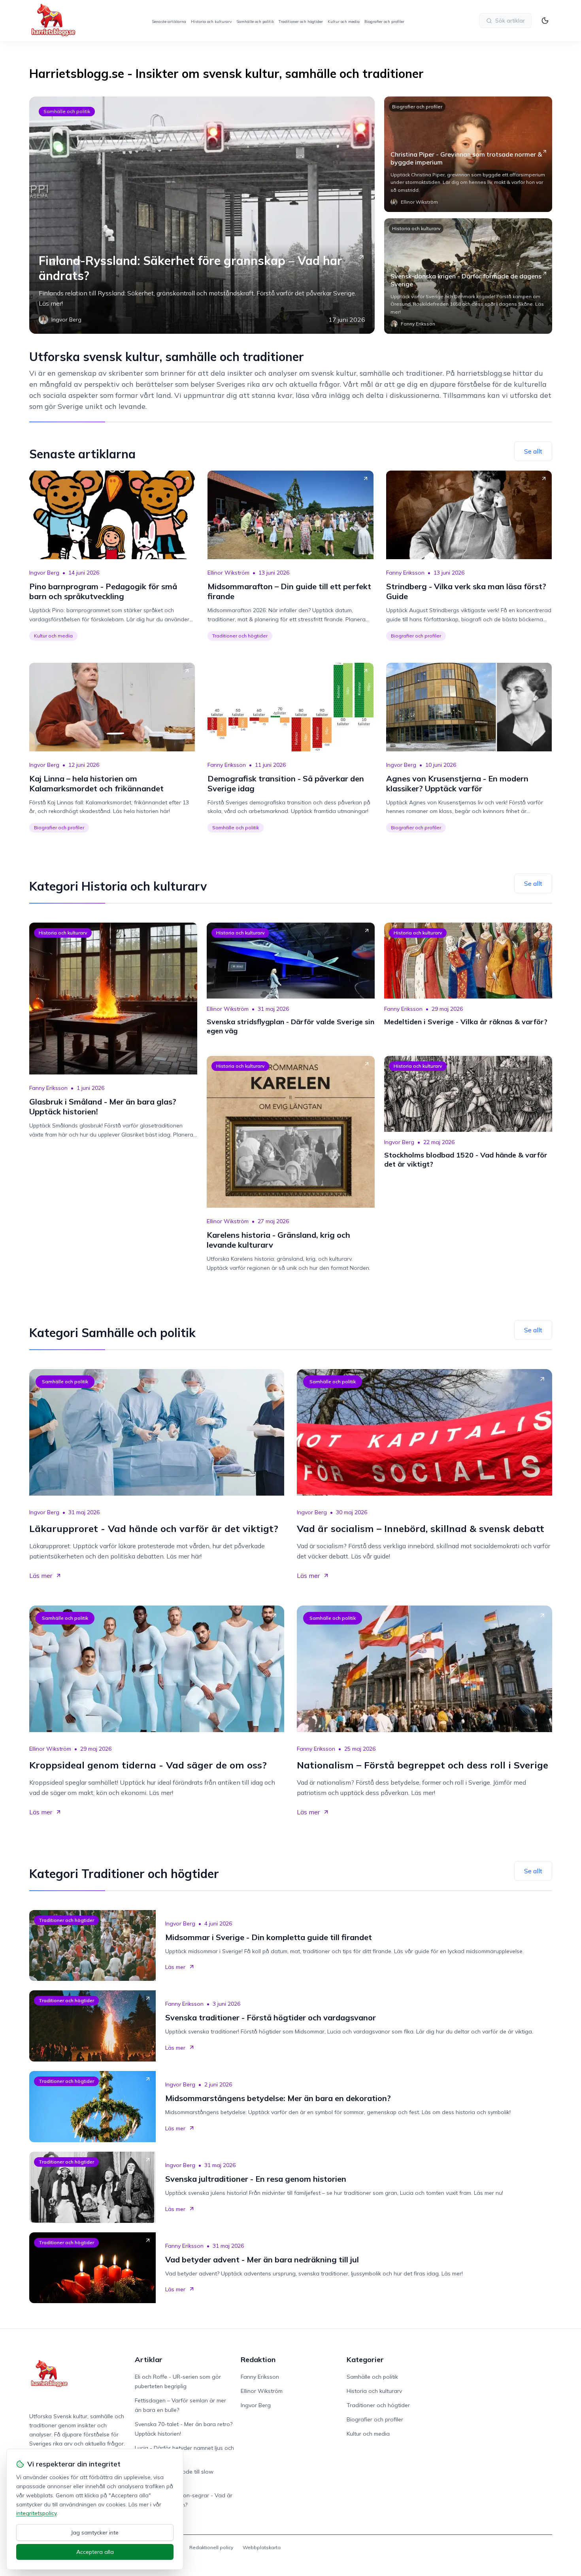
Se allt (533, 451)
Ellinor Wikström (228, 573)
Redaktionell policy (211, 2547)
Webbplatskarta (262, 2547)
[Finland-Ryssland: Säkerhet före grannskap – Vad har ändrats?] (202, 215)
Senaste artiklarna (169, 22)
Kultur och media (344, 22)
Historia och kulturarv (211, 22)
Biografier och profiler (384, 22)
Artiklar (149, 2359)
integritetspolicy (36, 2513)
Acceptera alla (95, 2552)
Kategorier (365, 2359)
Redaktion (258, 2359)
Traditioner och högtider (301, 22)
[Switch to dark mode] (545, 21)
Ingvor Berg (44, 573)
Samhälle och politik (255, 22)
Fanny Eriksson (405, 573)
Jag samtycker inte (95, 2532)
